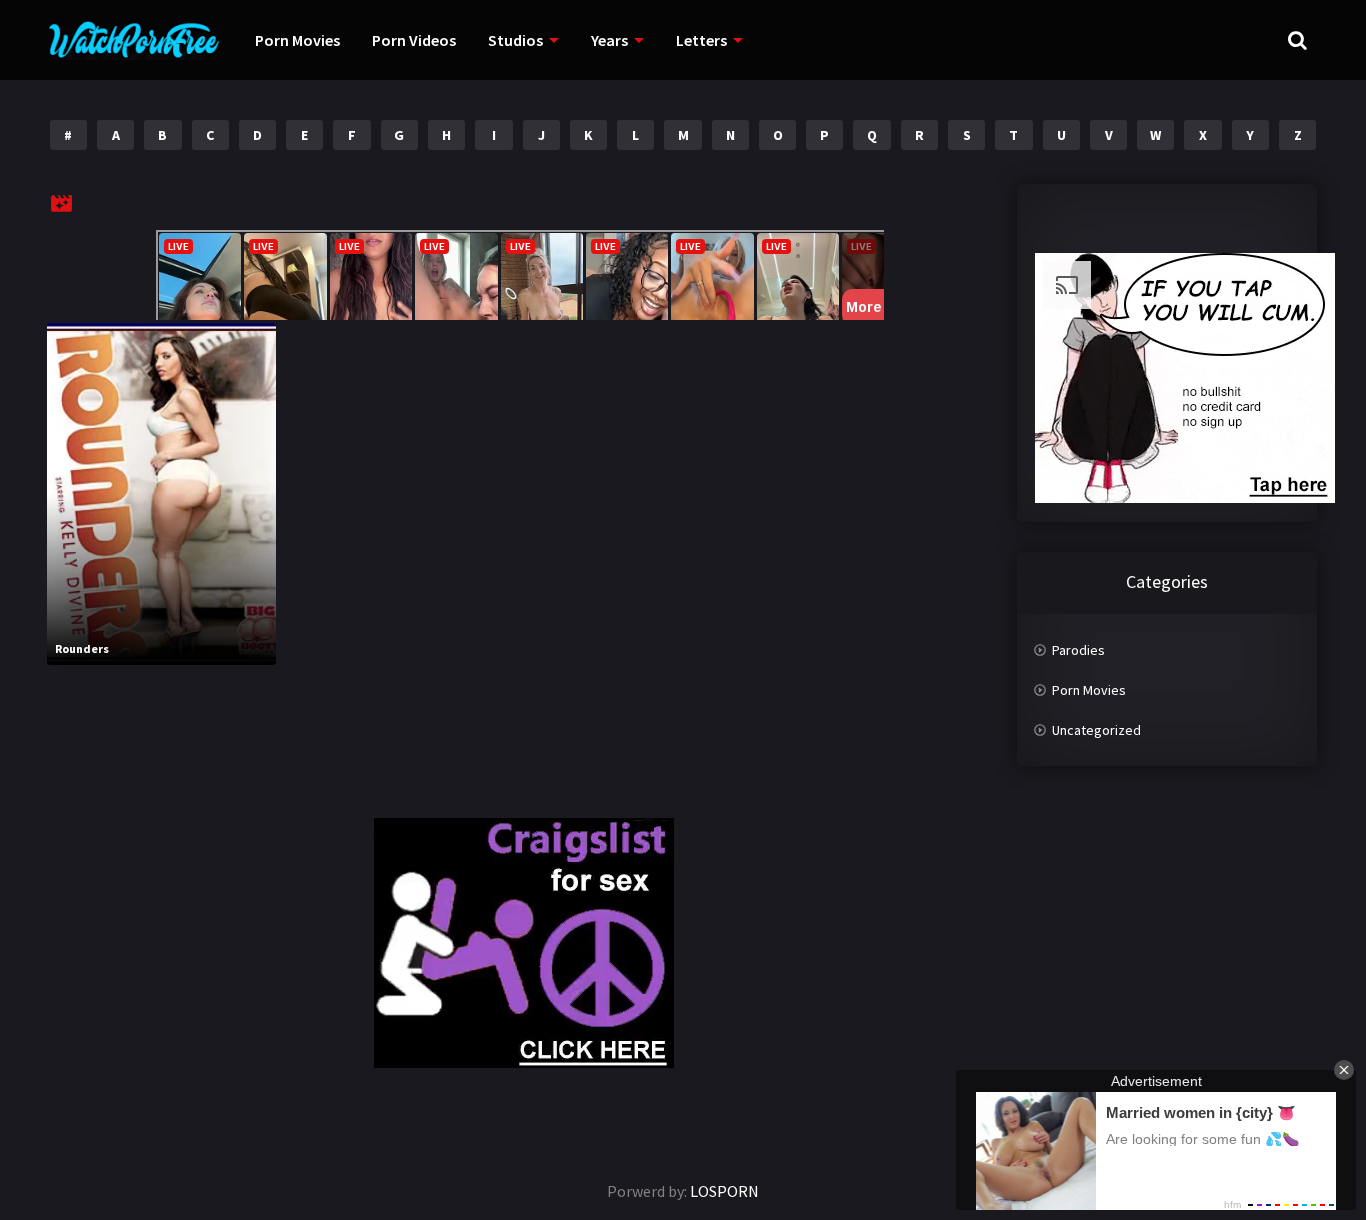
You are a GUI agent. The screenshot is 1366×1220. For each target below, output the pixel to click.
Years (609, 40)
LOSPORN (724, 1191)
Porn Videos (414, 40)
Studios (515, 40)
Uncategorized (1096, 730)
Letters (701, 40)
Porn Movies (297, 40)
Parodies (1078, 650)
